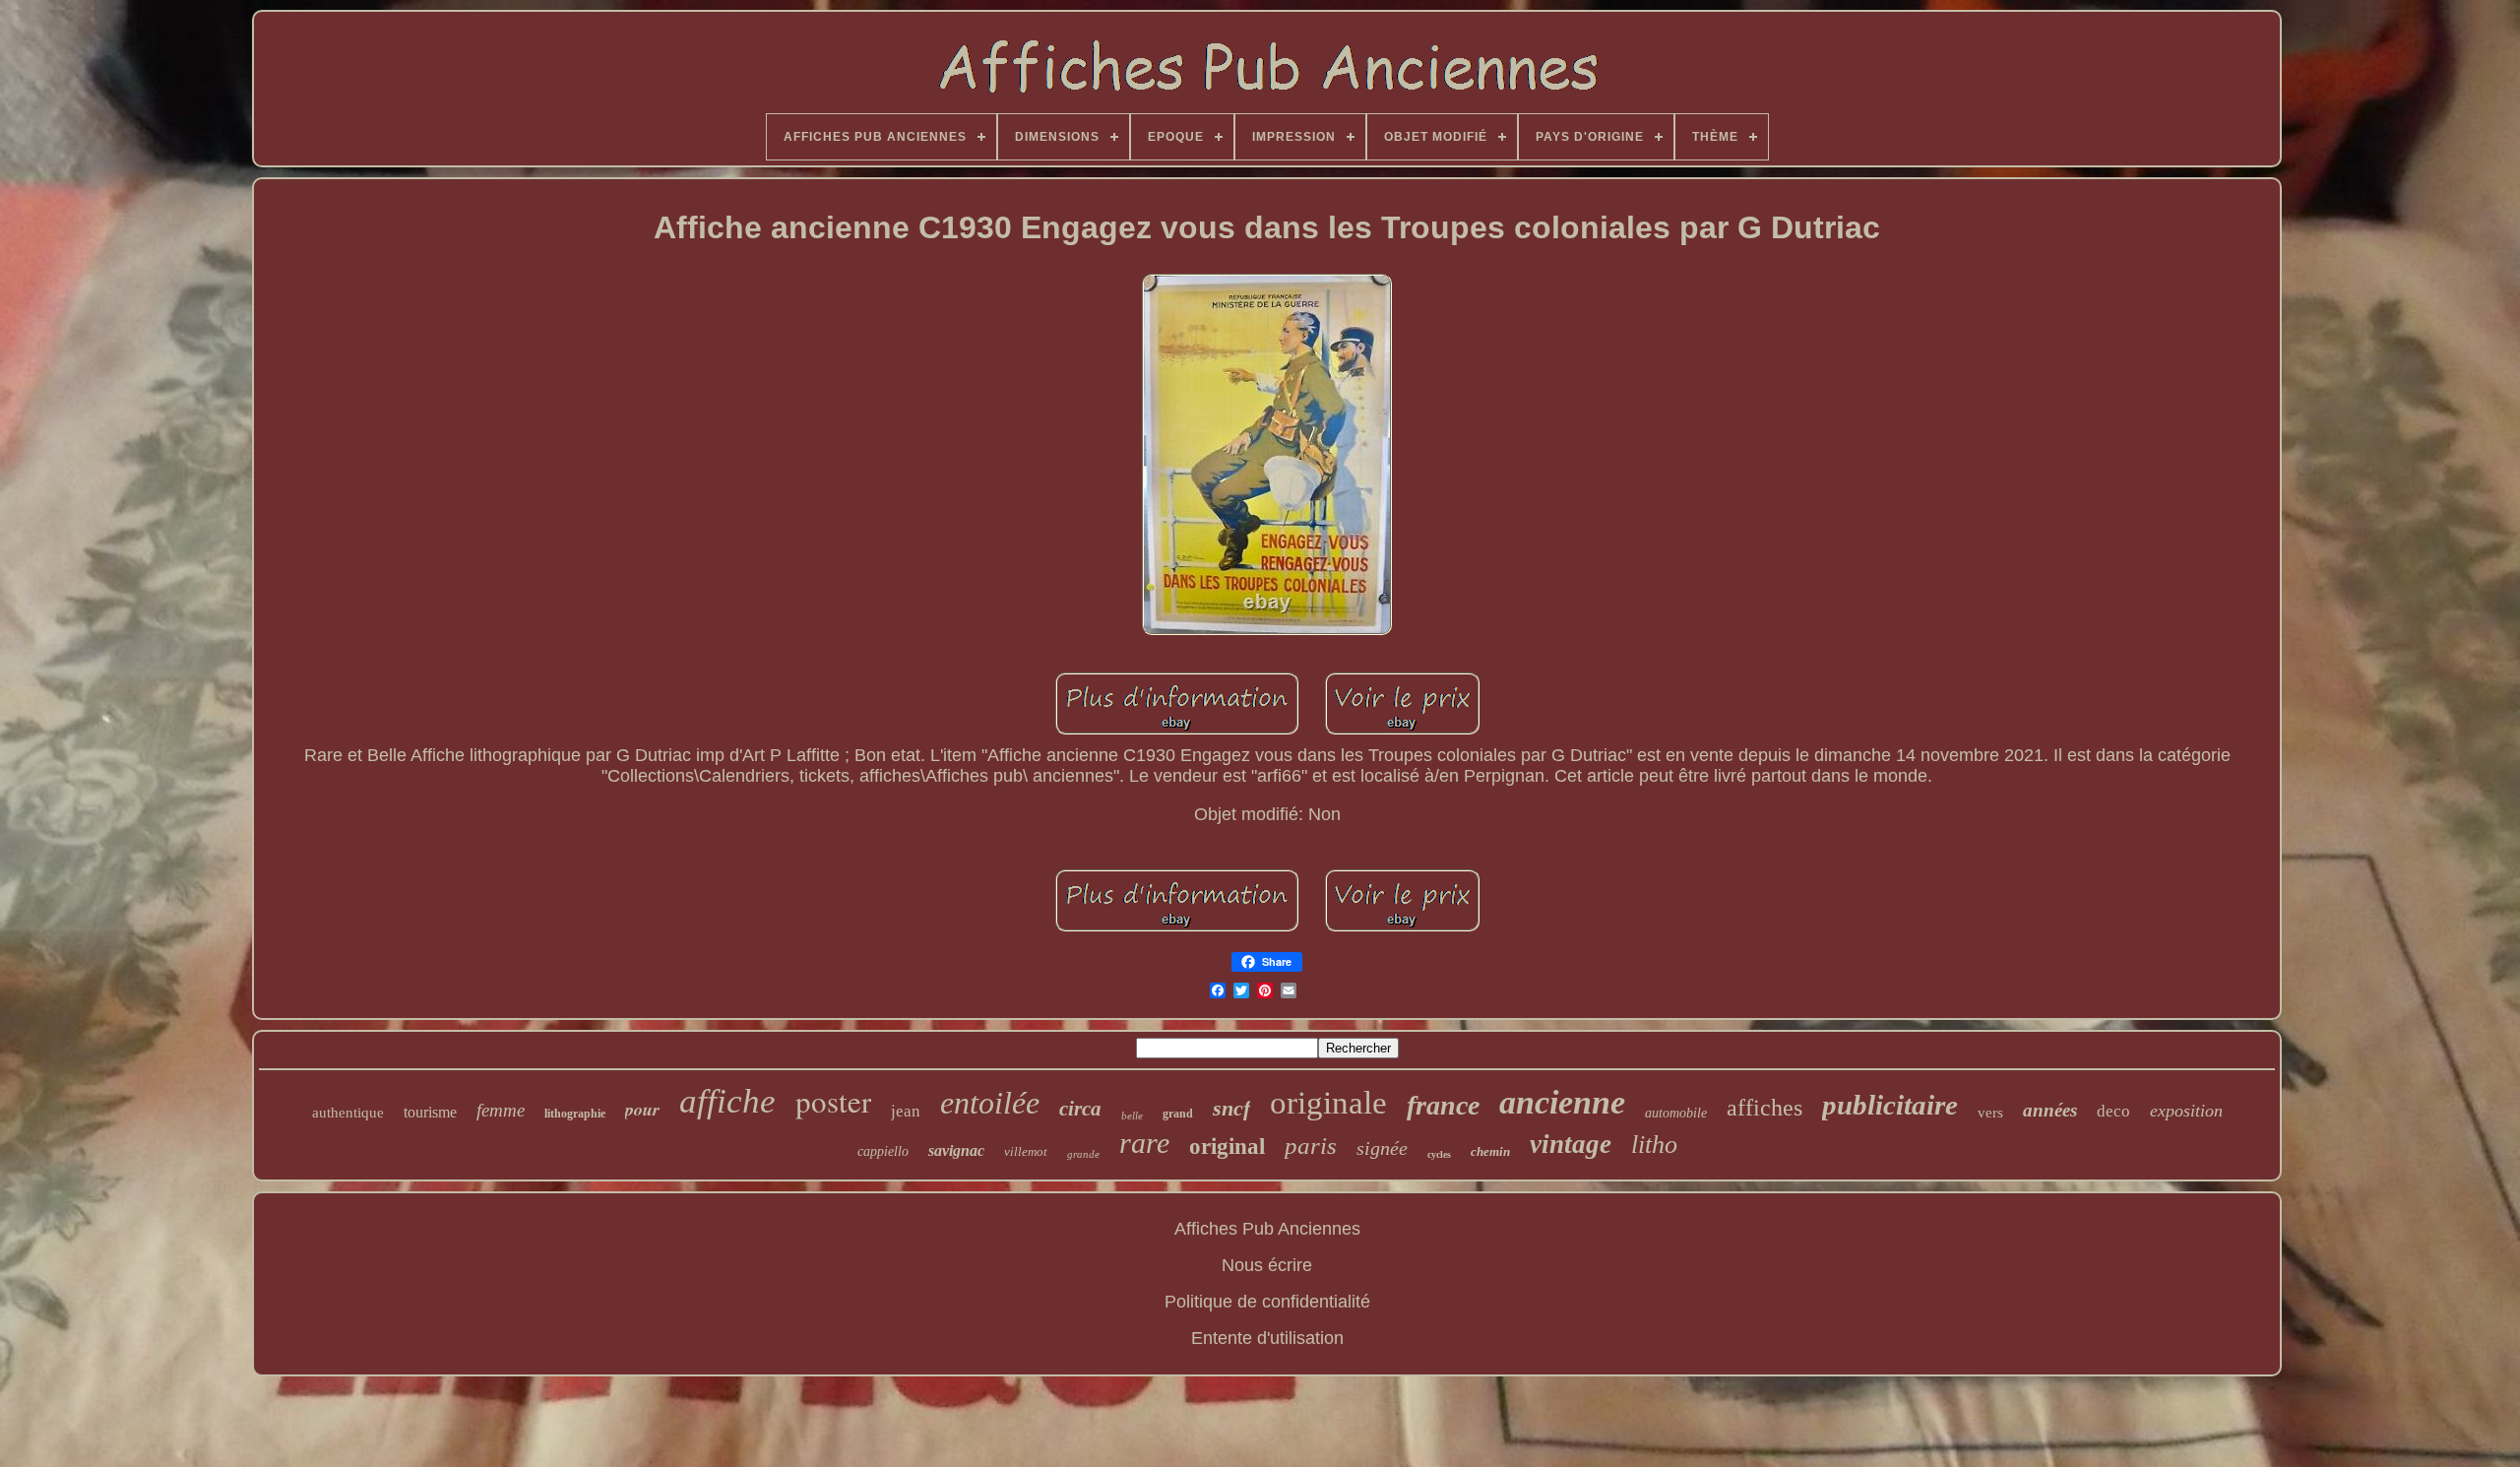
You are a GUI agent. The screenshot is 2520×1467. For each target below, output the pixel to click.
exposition (2186, 1111)
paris (1311, 1146)
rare (1144, 1143)
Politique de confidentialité (1267, 1302)
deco (2113, 1111)
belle (1132, 1116)
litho (1654, 1145)
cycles (1439, 1154)
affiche (727, 1101)
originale (1328, 1103)
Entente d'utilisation (1267, 1338)
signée (1382, 1148)
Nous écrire (1267, 1265)
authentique (348, 1113)
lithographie (575, 1114)
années (2050, 1110)
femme (501, 1110)
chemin (1490, 1151)
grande (1083, 1154)
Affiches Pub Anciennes (1267, 1229)
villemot (1026, 1151)
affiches (1764, 1108)
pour (642, 1109)
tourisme (430, 1112)
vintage (1571, 1144)
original (1227, 1147)
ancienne (1562, 1102)
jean (906, 1111)
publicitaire (1890, 1105)
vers (1990, 1113)
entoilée (990, 1103)
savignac (956, 1150)
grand (1178, 1114)
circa (1080, 1109)
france (1443, 1105)
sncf (1231, 1108)
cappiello (883, 1151)
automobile (1676, 1113)
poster (833, 1101)
